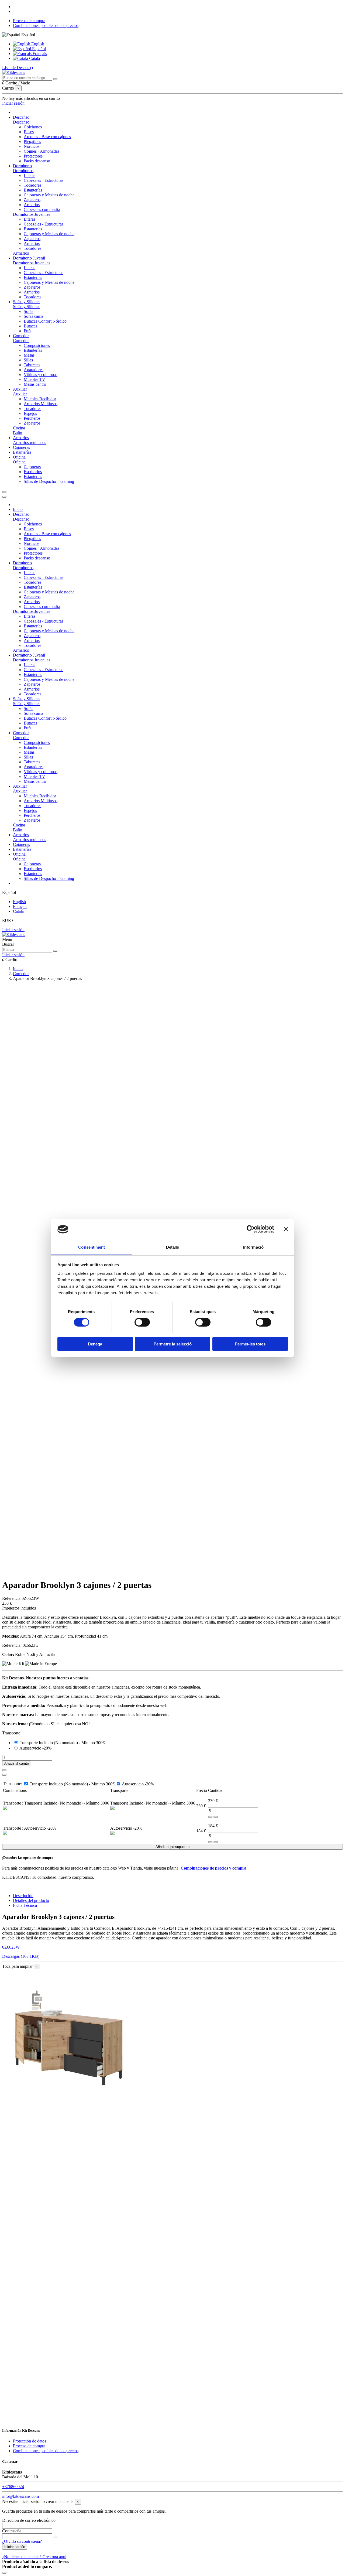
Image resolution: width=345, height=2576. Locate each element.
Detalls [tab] (173, 1247)
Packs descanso (37, 161)
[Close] (4, 497)
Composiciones (37, 345)
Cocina (19, 428)
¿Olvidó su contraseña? (22, 2541)
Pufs (27, 331)
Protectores (33, 156)
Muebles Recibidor (40, 399)
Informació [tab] (253, 1247)
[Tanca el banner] (286, 1229)
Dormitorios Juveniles (32, 214)
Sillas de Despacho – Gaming (49, 481)
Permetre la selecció (173, 1344)
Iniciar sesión (13, 930)
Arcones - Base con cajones (47, 137)
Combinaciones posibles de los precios (46, 25)
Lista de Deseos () (18, 68)
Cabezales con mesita (42, 209)
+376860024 (13, 2487)
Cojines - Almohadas (42, 151)
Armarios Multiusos (41, 404)
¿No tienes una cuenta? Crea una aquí (34, 2557)
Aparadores (34, 370)
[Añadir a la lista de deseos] (4, 1770)
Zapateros (32, 200)
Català (34, 58)
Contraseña (12, 2531)
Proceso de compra (29, 21)
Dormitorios (23, 171)
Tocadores (32, 185)
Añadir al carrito (17, 1763)
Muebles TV (34, 379)
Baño (18, 433)
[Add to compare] (4, 1775)
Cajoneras (32, 467)
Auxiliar (20, 394)
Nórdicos (32, 146)
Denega (95, 1344)
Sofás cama (33, 316)
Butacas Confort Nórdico (45, 321)
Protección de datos (30, 2441)
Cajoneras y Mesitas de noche (49, 195)
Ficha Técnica (25, 1905)
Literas (30, 175)
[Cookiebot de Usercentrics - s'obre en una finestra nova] (251, 1229)
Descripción (23, 1896)
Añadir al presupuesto (172, 1847)
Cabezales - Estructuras (44, 180)
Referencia (12, 1598)
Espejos (30, 413)
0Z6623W (11, 1947)
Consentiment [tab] (92, 1247)
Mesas (29, 355)
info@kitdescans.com (20, 2496)
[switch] (142, 1322)
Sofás (28, 311)
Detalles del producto (31, 1900)
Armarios (32, 205)
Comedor (21, 341)
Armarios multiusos (30, 443)
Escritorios (33, 472)
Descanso (21, 122)
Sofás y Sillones (27, 307)
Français (39, 54)
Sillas (28, 360)
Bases (29, 132)
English (37, 44)
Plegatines (32, 141)
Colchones (33, 127)
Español (38, 49)
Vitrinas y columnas (41, 375)
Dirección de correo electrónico (29, 2520)
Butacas (30, 326)
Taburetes (32, 365)
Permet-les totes (250, 1344)
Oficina (19, 462)
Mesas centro (35, 384)
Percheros (32, 418)
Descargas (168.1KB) (21, 1956)
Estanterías (33, 190)
